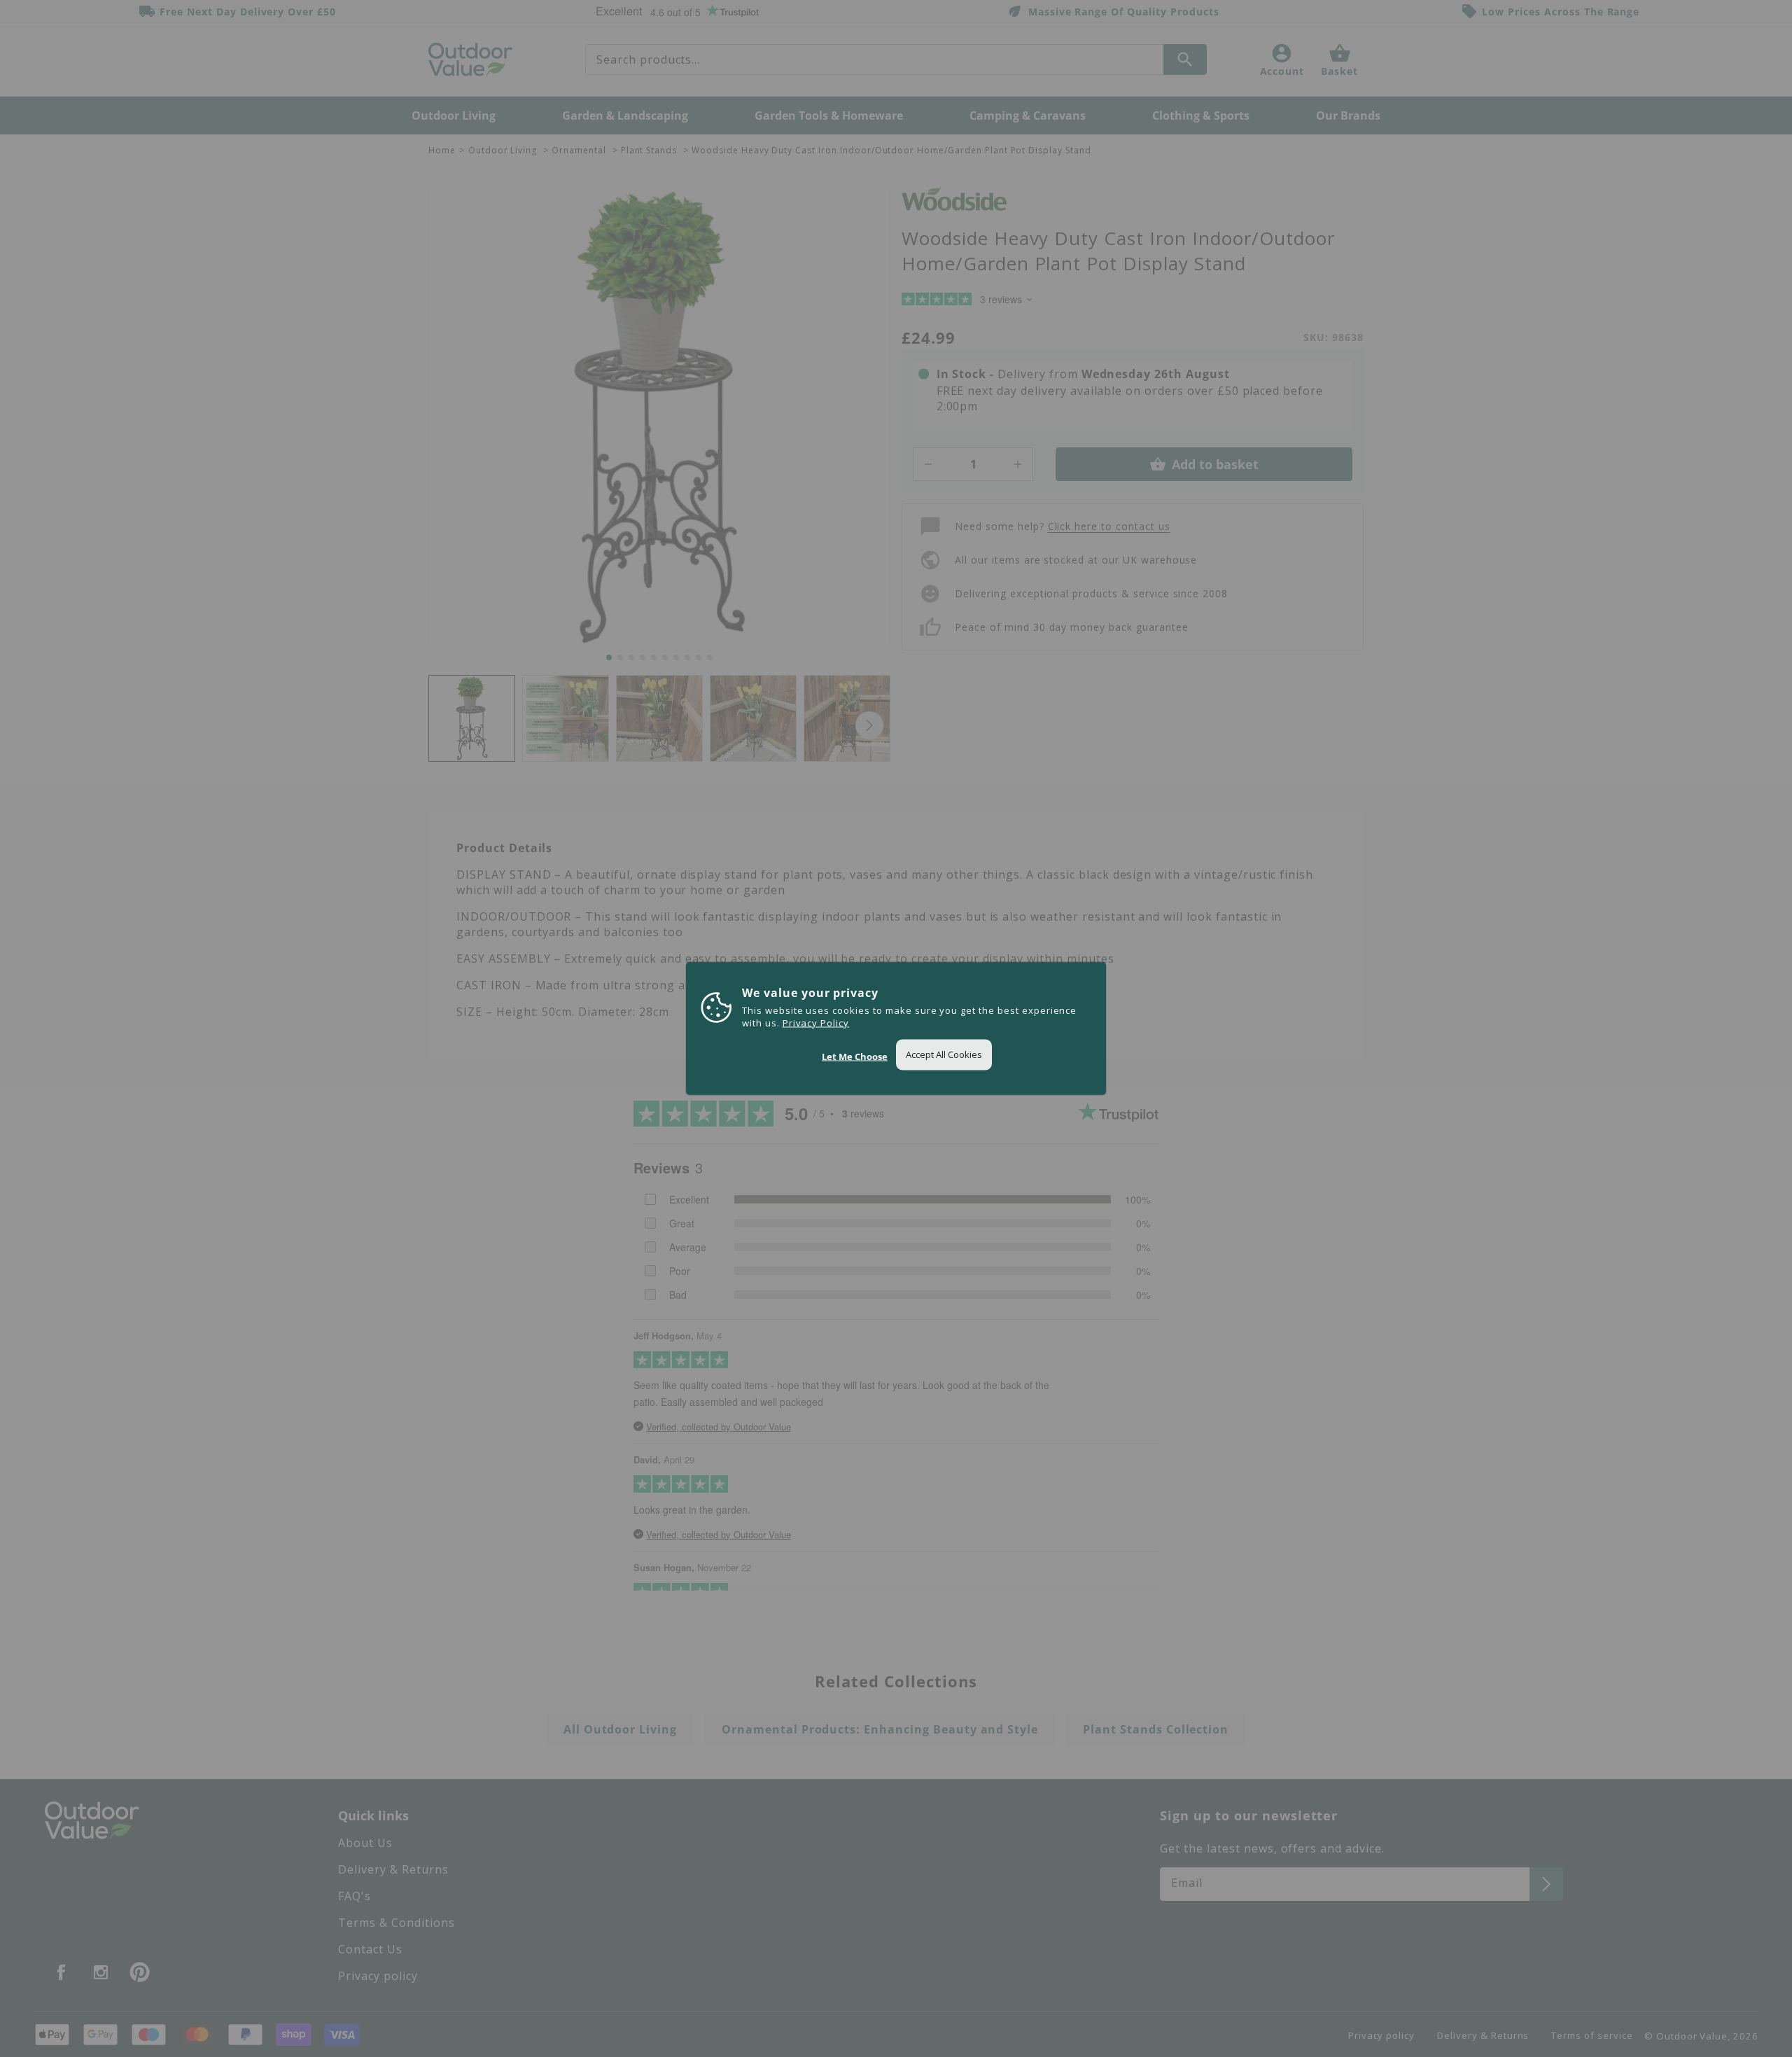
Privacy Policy (816, 1023)
